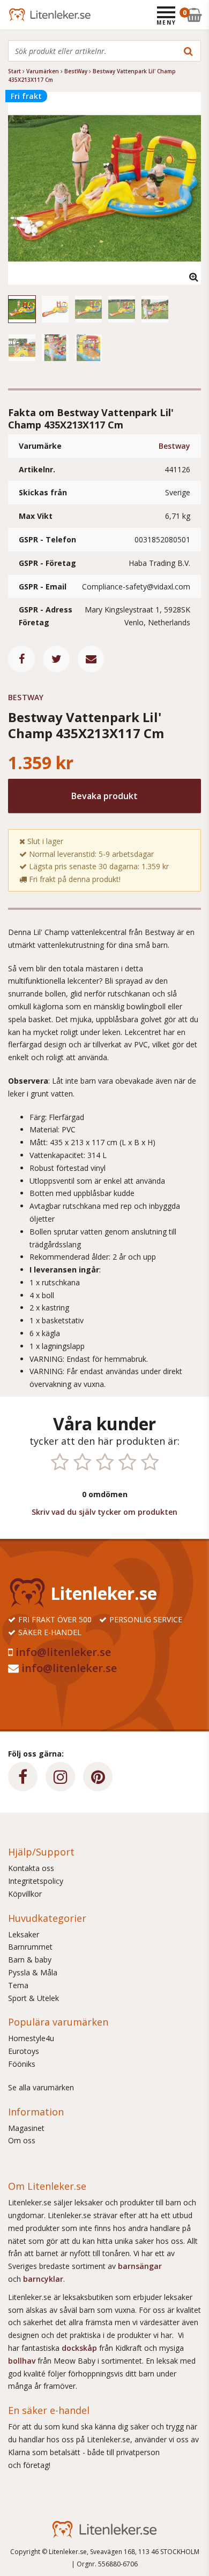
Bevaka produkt (104, 796)
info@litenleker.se (63, 1652)
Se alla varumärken (41, 2087)
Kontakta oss (31, 1868)
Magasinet (26, 2128)
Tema (18, 1985)
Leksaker (24, 1934)
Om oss (22, 2140)
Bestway (174, 446)
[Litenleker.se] (23, 15)
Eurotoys (24, 2051)
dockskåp (80, 2348)
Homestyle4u (31, 2038)
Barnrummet (30, 1947)
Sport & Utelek (33, 1998)
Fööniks (22, 2064)
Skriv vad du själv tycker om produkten (104, 1512)
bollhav (23, 2361)
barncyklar (43, 2279)
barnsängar (140, 2266)
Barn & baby (30, 1960)
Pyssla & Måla (33, 1972)
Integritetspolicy (36, 1881)
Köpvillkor (25, 1894)
